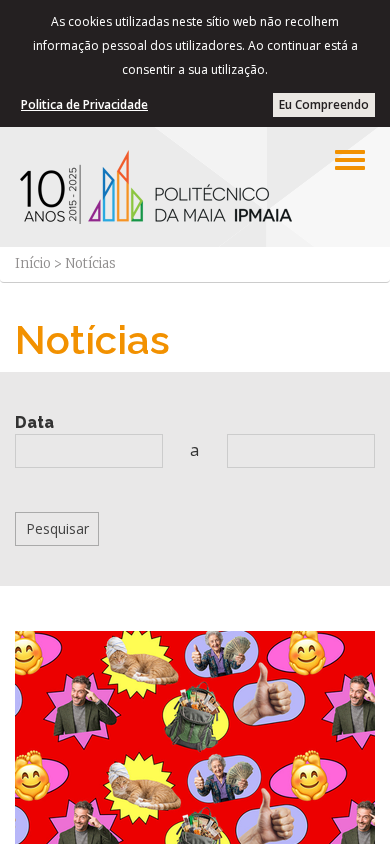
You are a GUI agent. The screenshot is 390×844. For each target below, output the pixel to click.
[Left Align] (350, 160)
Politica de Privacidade (84, 104)
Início (33, 263)
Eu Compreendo (324, 104)
